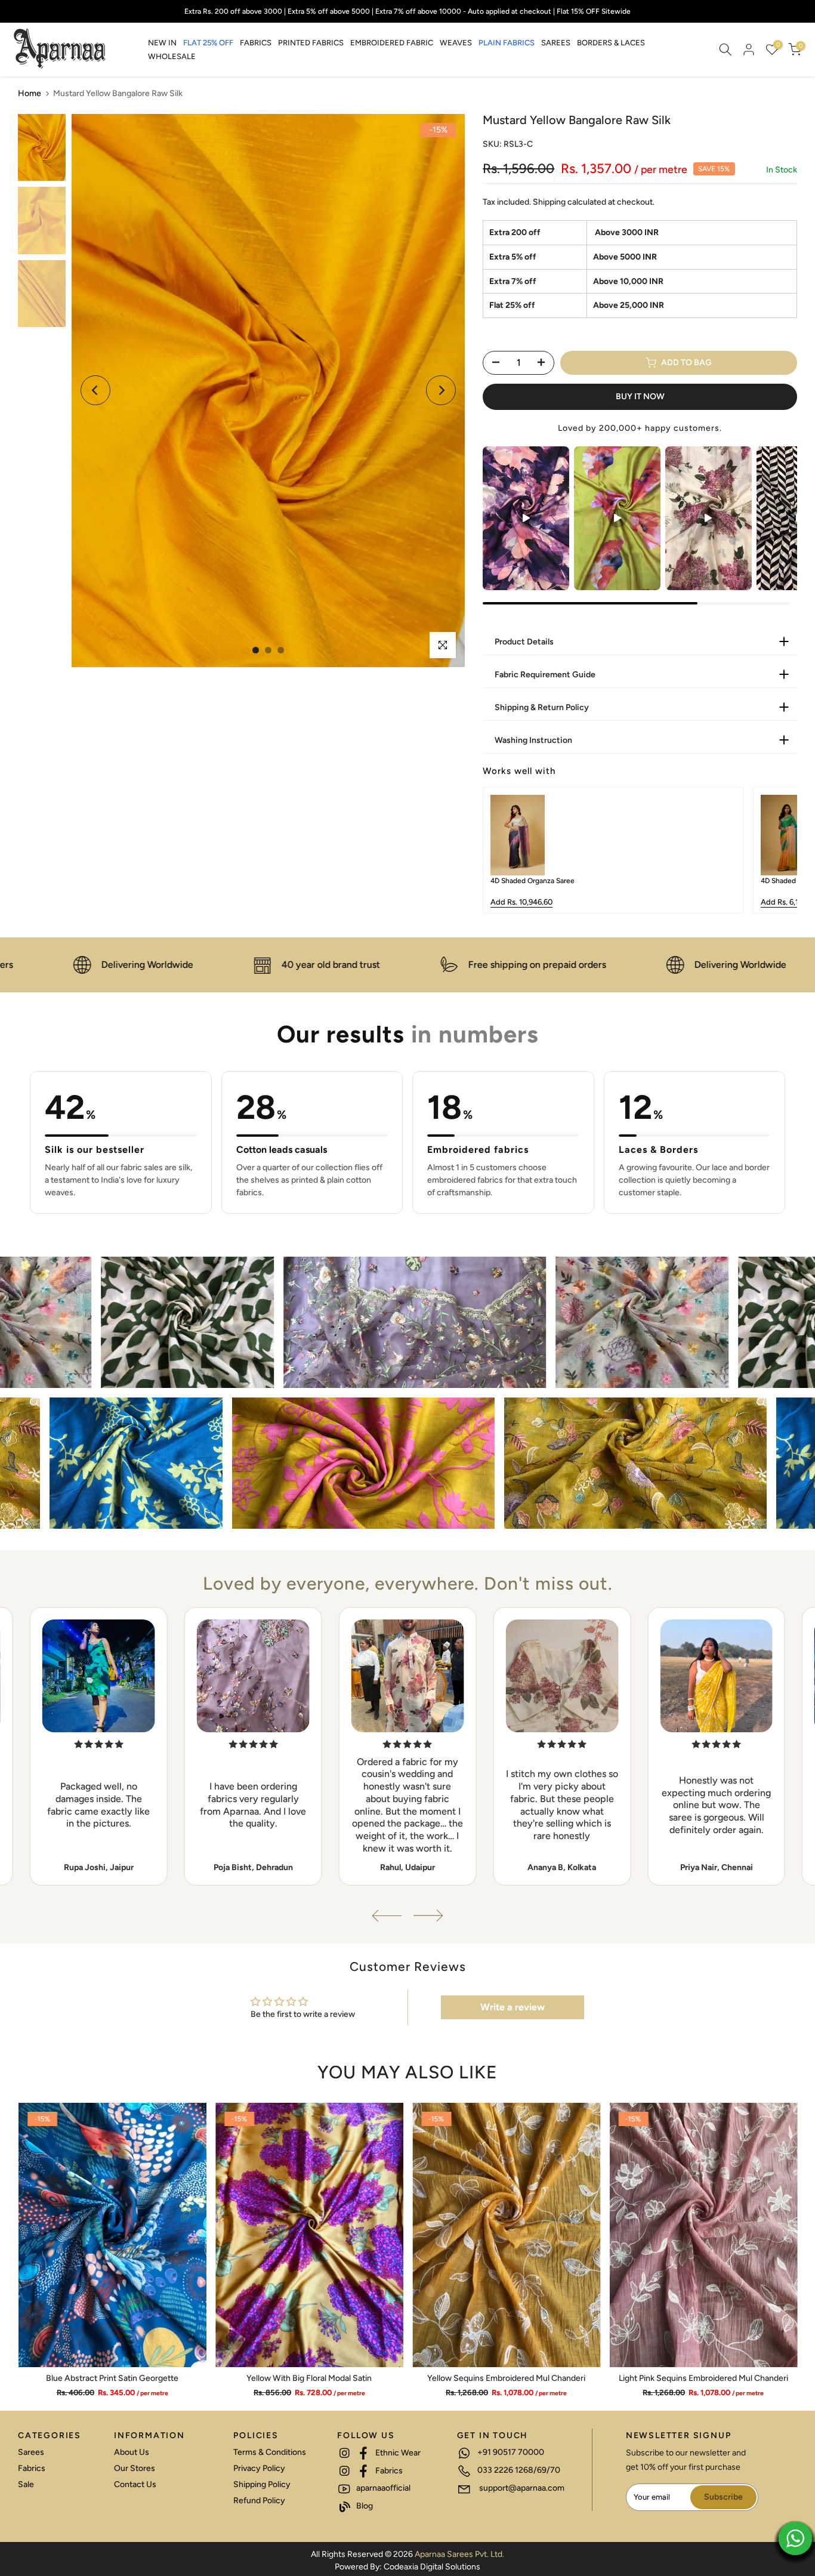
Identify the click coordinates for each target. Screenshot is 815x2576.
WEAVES (456, 43)
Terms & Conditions (270, 2452)
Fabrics (32, 2468)
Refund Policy (259, 2501)
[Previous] (95, 390)
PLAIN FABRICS (507, 43)
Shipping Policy (262, 2484)
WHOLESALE (172, 56)
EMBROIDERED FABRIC (392, 43)
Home (30, 93)
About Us (132, 2452)
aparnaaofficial (382, 2488)
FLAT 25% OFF (208, 43)
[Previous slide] (501, 850)
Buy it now (640, 397)
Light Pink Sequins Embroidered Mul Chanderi (703, 2378)
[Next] (441, 390)
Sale (26, 2484)
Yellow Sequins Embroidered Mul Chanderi (506, 2378)
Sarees (31, 2452)
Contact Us (135, 2484)
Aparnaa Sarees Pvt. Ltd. (459, 2554)
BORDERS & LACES (611, 43)
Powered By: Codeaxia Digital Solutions (407, 2567)
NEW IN (162, 43)
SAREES (556, 43)
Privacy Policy (259, 2468)
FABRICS (256, 43)
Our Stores (135, 2468)
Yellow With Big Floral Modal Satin (309, 2378)
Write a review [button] (513, 2007)
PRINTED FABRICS (311, 43)
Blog (364, 2506)
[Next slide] (779, 850)
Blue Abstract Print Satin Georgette (112, 2378)
